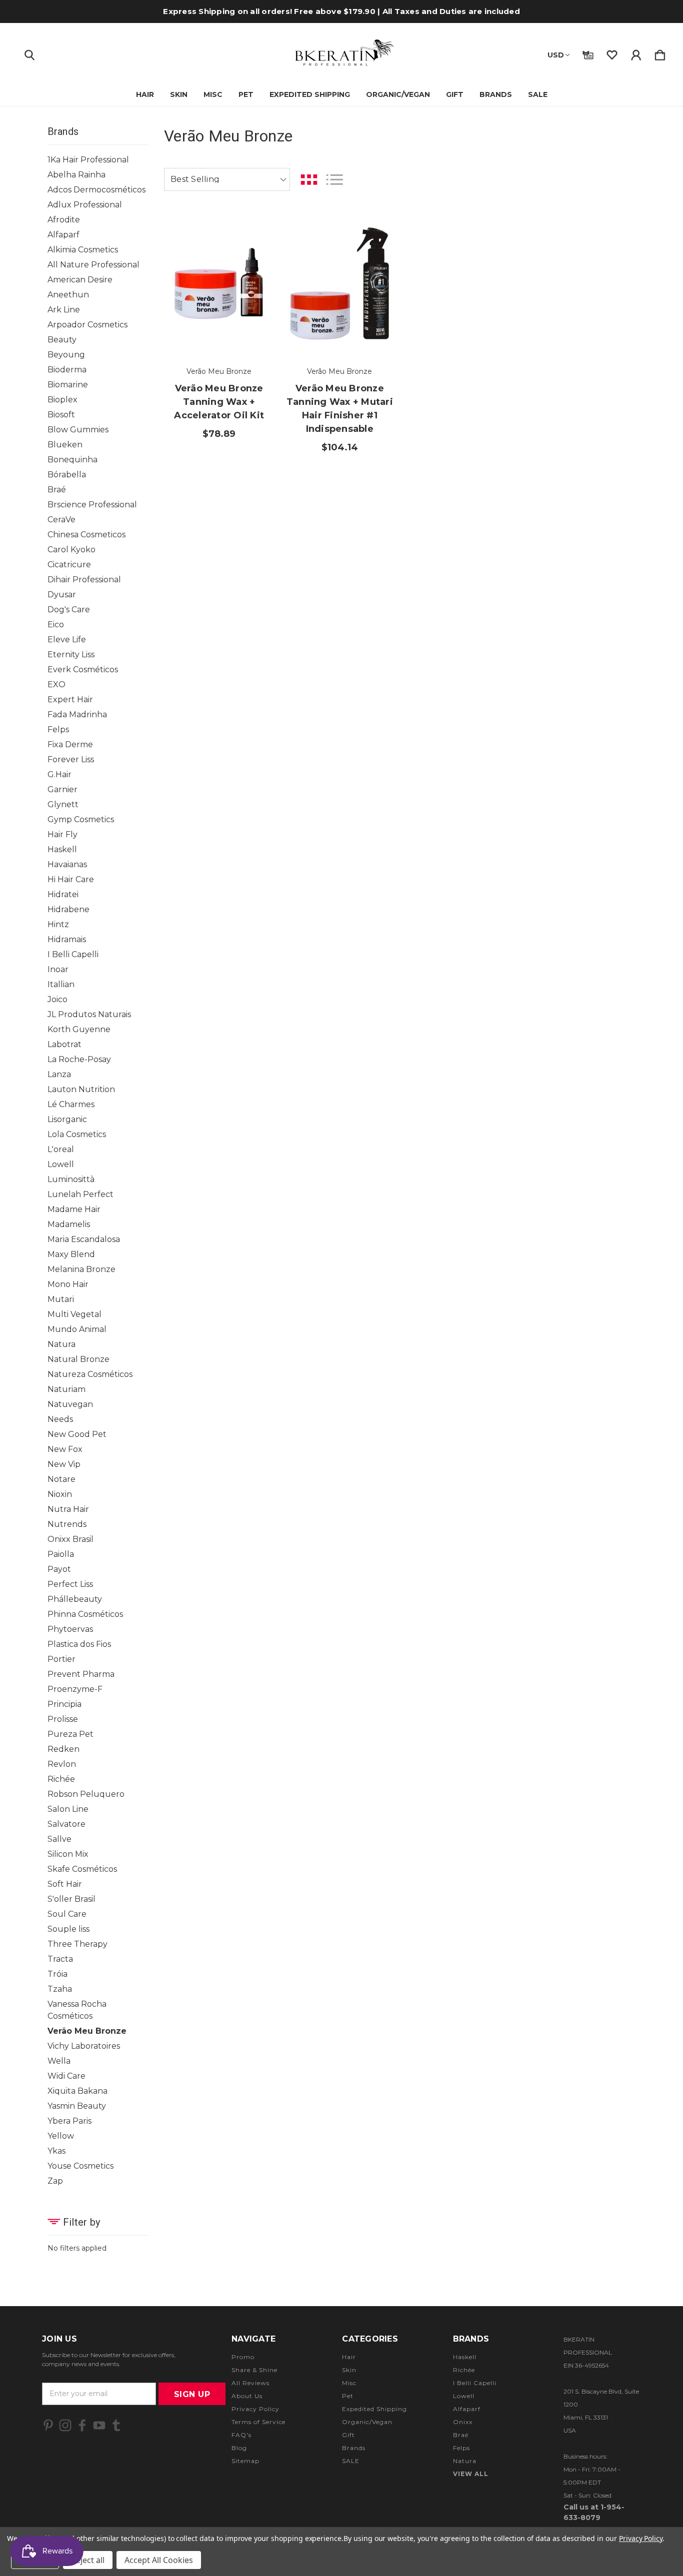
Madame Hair (74, 1209)
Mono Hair (68, 1284)
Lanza (59, 1074)
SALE (538, 94)
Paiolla (61, 1554)
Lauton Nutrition (81, 1089)
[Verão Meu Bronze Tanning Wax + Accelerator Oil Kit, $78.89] (219, 284)
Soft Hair (65, 1884)
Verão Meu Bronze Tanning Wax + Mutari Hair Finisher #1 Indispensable (340, 409)
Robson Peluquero (86, 1794)
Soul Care (67, 1914)
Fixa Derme (70, 744)
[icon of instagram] (65, 2425)
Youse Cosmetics (80, 2166)
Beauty (62, 340)
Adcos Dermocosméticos (96, 190)
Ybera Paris (69, 2121)
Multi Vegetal (74, 1314)
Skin (179, 94)
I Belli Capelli (73, 954)
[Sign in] (636, 53)
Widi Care (66, 2076)
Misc (213, 94)
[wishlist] (612, 53)
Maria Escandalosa (84, 1239)
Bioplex (62, 400)
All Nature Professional (93, 265)
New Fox (65, 1449)
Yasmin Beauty (77, 2106)
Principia (64, 1704)
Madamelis (69, 1224)
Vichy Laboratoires (84, 2046)
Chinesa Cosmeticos (86, 535)
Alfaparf (63, 235)
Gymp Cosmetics (81, 819)
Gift (455, 94)
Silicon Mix (68, 1854)
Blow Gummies (78, 430)
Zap (55, 2181)
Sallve (59, 1839)
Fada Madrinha (77, 714)
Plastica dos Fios (79, 1644)
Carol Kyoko (71, 550)
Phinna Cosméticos (85, 1614)
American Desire (80, 280)
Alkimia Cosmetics (83, 250)
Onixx (463, 2422)
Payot (59, 1569)
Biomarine (68, 385)
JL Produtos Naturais (89, 1014)
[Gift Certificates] (588, 53)
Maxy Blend (71, 1254)
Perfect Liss (70, 1584)
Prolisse (63, 1719)
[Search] (29, 53)
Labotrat (64, 1044)
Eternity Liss (71, 654)
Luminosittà (71, 1179)
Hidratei (63, 894)
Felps (58, 729)
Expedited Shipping (310, 94)
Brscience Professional (92, 505)
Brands (496, 94)
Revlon (62, 1764)
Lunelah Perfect (80, 1194)
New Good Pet (77, 1434)
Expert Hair (70, 699)
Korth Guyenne (79, 1029)
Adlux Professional (85, 205)
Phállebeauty (75, 1599)
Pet (246, 94)
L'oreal (61, 1149)
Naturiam (66, 1389)
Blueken (65, 445)
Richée (61, 1779)
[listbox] (227, 179)
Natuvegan (70, 1404)
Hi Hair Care (71, 879)
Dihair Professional (84, 580)
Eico (56, 625)
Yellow (61, 2136)
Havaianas (67, 864)
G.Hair (59, 774)
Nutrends (67, 1524)
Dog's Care (69, 610)
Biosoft (61, 415)
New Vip (64, 1464)
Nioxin (60, 1494)
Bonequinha (72, 460)
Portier (61, 1659)
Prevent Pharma (81, 1674)
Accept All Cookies (159, 2560)
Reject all (88, 2560)
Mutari (61, 1299)
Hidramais (67, 939)
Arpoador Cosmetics (87, 325)
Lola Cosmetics (77, 1134)
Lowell (61, 1164)
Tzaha (60, 1989)
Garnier (62, 789)
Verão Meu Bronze (87, 2031)
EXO (56, 684)
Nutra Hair (68, 1509)
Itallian (61, 984)
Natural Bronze (78, 1359)
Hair (145, 94)
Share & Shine (254, 2370)
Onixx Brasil (70, 1539)
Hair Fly (62, 834)
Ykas (56, 2151)
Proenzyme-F (75, 1689)
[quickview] (254, 286)
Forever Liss (71, 759)
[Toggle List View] (334, 180)
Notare (61, 1479)
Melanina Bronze (81, 1269)
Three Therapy (77, 1944)
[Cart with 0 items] (660, 53)
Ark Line (64, 310)
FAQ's (241, 2435)
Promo (243, 2357)
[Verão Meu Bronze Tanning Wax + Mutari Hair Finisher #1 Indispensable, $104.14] (339, 284)
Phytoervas (70, 1629)
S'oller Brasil (71, 1899)
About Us (247, 2396)
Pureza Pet (70, 1734)
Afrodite (64, 220)
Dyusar (62, 595)
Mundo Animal (77, 1329)
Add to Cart (219, 326)
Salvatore (66, 1824)
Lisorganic (67, 1119)
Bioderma (67, 370)
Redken (63, 1749)
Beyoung (66, 355)
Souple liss (68, 1929)
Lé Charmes (71, 1104)
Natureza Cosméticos (90, 1374)
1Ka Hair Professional (88, 160)
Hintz (58, 924)
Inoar (58, 969)
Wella (59, 2061)
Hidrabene (68, 909)
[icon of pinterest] (48, 2425)
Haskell (62, 849)
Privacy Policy (255, 2409)
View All (471, 2474)
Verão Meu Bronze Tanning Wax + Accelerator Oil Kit (219, 402)
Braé (57, 490)
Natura (61, 1344)
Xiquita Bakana (77, 2091)
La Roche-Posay (79, 1059)
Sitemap (245, 2461)
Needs (60, 1419)
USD (556, 55)
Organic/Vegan (398, 94)
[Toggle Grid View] (309, 180)
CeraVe (61, 520)
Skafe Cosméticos (82, 1869)
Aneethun (68, 295)
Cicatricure (69, 565)
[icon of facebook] (82, 2425)
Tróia (57, 1974)
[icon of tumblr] (116, 2425)
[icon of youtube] (99, 2425)
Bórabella (67, 475)
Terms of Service (258, 2422)
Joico (57, 999)
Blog (239, 2448)
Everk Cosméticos (83, 669)
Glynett (63, 804)
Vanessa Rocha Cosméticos (77, 2010)
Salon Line (68, 1809)
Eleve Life (67, 640)
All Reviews (250, 2383)
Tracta (60, 1959)
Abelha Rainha (76, 175)
